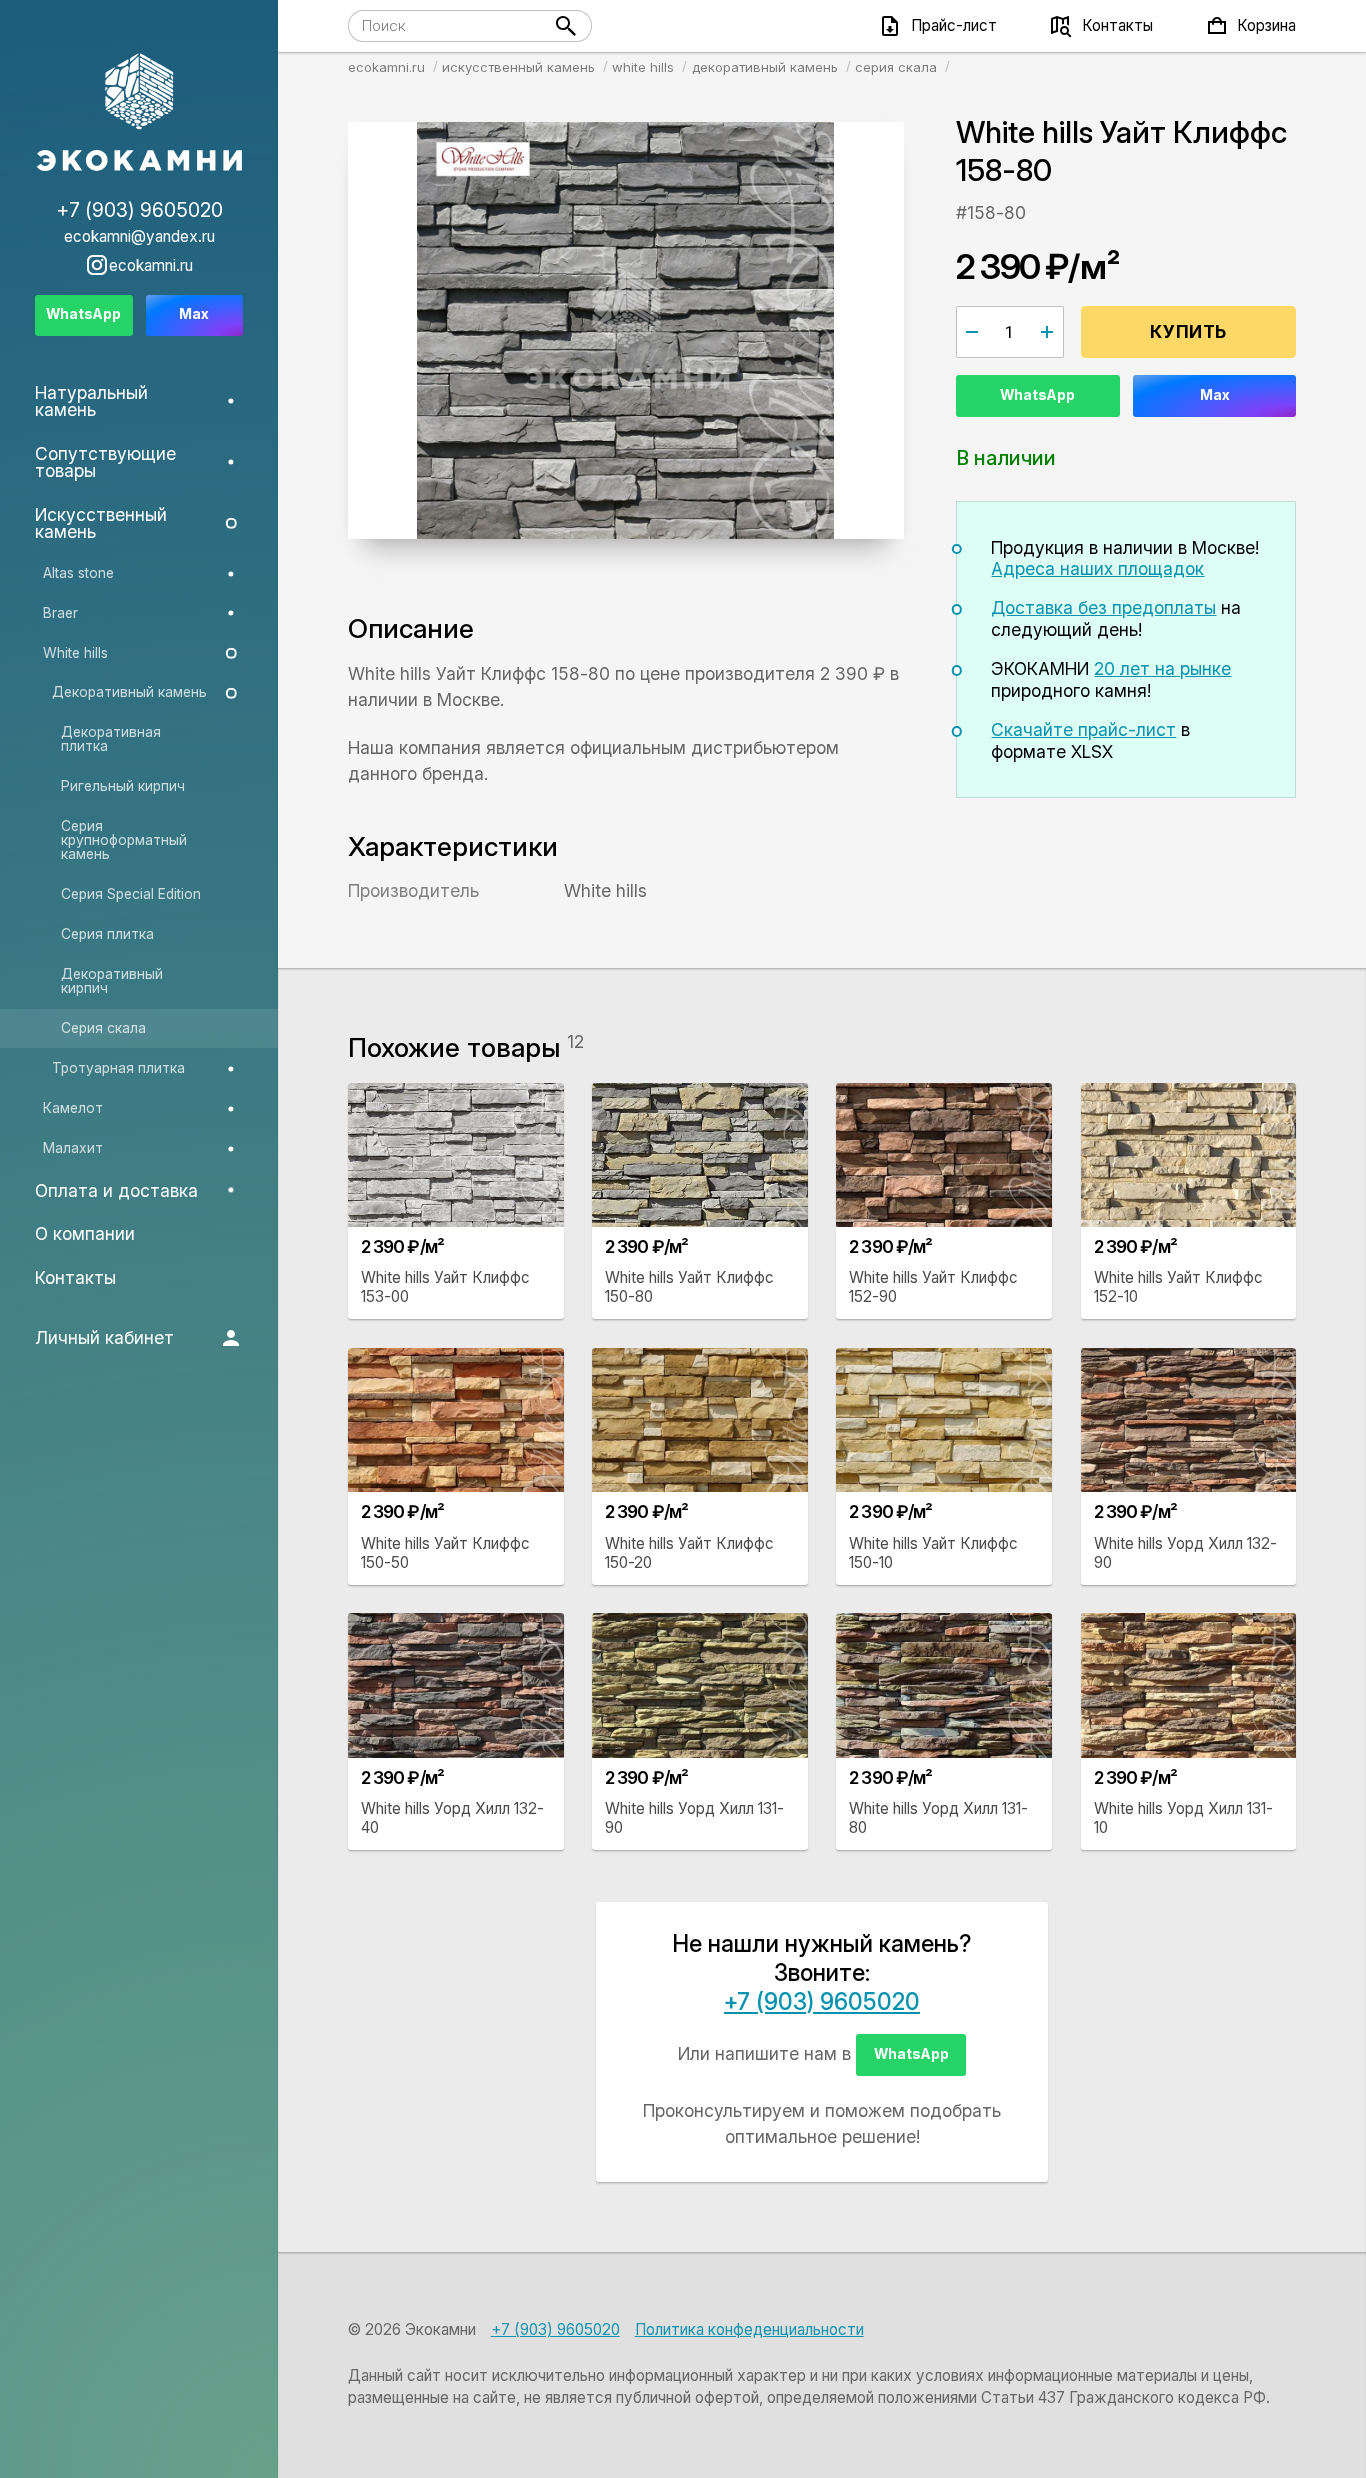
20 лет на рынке (1162, 668)
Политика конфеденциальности (749, 2329)
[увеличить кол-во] (1047, 332)
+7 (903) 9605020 (822, 2002)
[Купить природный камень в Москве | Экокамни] (139, 113)
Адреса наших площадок (1097, 568)
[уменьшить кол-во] (972, 332)
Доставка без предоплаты (1103, 607)
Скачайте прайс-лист (1083, 729)
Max (1215, 395)
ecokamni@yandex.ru (139, 236)
